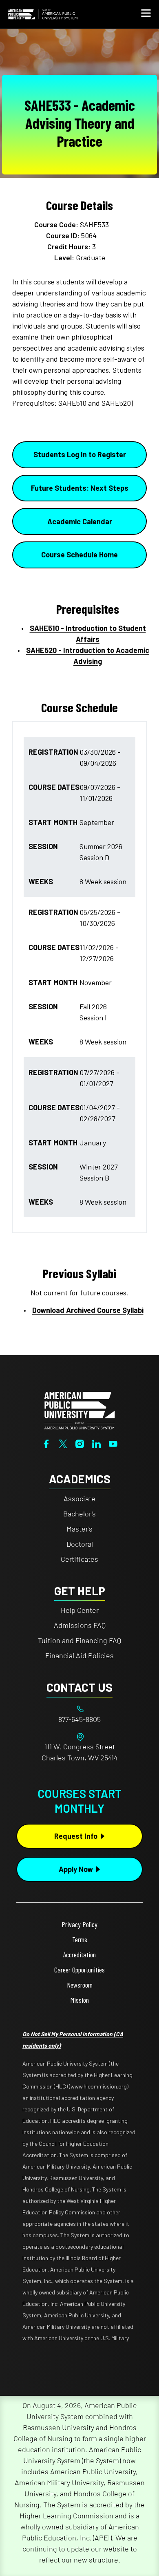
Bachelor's (79, 1514)
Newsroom (80, 1985)
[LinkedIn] (96, 1443)
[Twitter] (63, 1443)
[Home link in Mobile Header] (43, 14)
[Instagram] (80, 1443)
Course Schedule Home (79, 555)
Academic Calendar (80, 521)
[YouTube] (113, 1443)
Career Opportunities (79, 1970)
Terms (80, 1939)
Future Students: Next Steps (80, 488)
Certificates (79, 1559)
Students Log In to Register (80, 454)
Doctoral (80, 1544)
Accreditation (79, 1954)
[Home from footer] (79, 1410)
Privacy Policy (79, 1924)
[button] (146, 14)
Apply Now (76, 1869)
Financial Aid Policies (79, 1655)
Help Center (80, 1610)
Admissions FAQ (80, 1625)
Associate (79, 1498)
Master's (79, 1529)
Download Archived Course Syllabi (88, 1310)
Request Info (76, 1836)
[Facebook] (46, 1443)
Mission (80, 2000)
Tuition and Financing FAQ (79, 1640)
